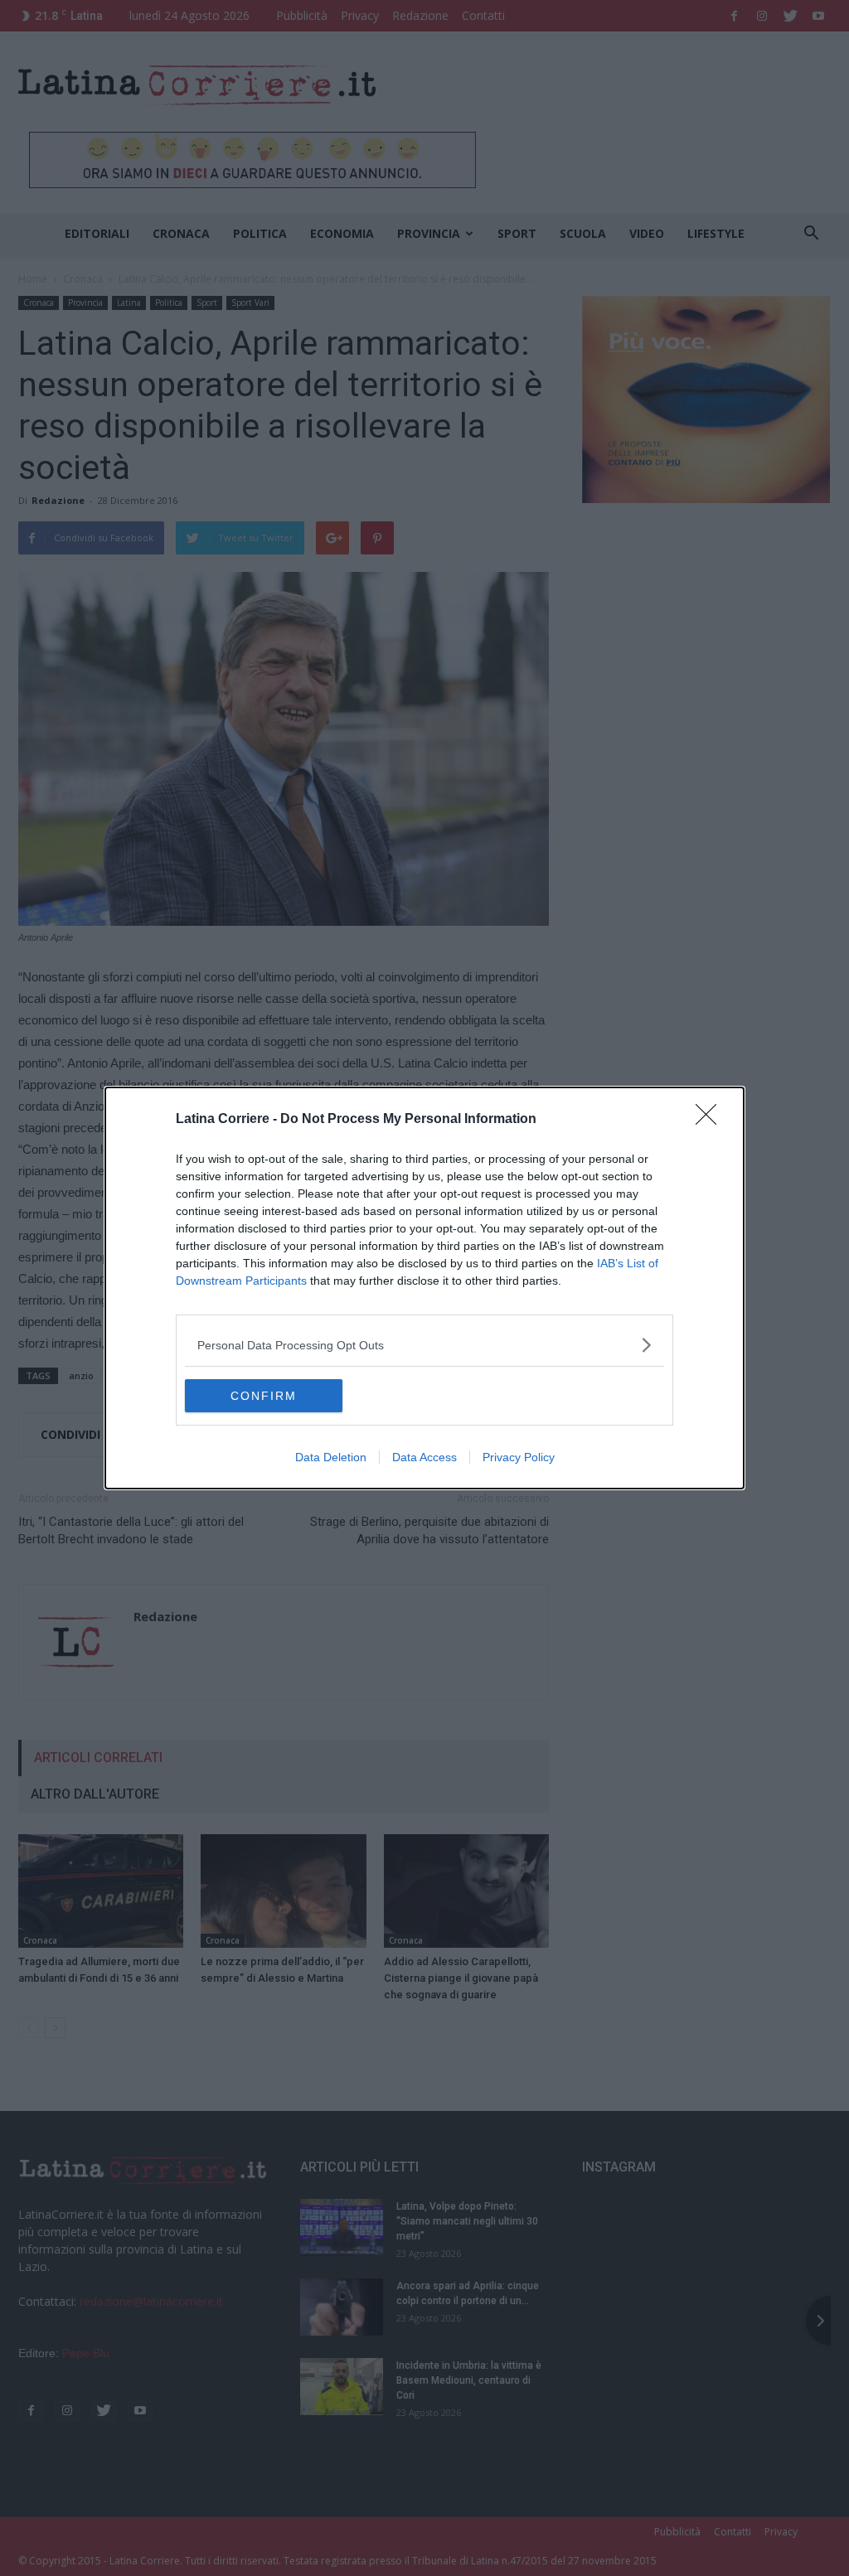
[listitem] (424, 1345)
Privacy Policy (519, 1457)
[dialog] (424, 1288)
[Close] (711, 1120)
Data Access (424, 1457)
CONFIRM (264, 1396)
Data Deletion (331, 1457)
